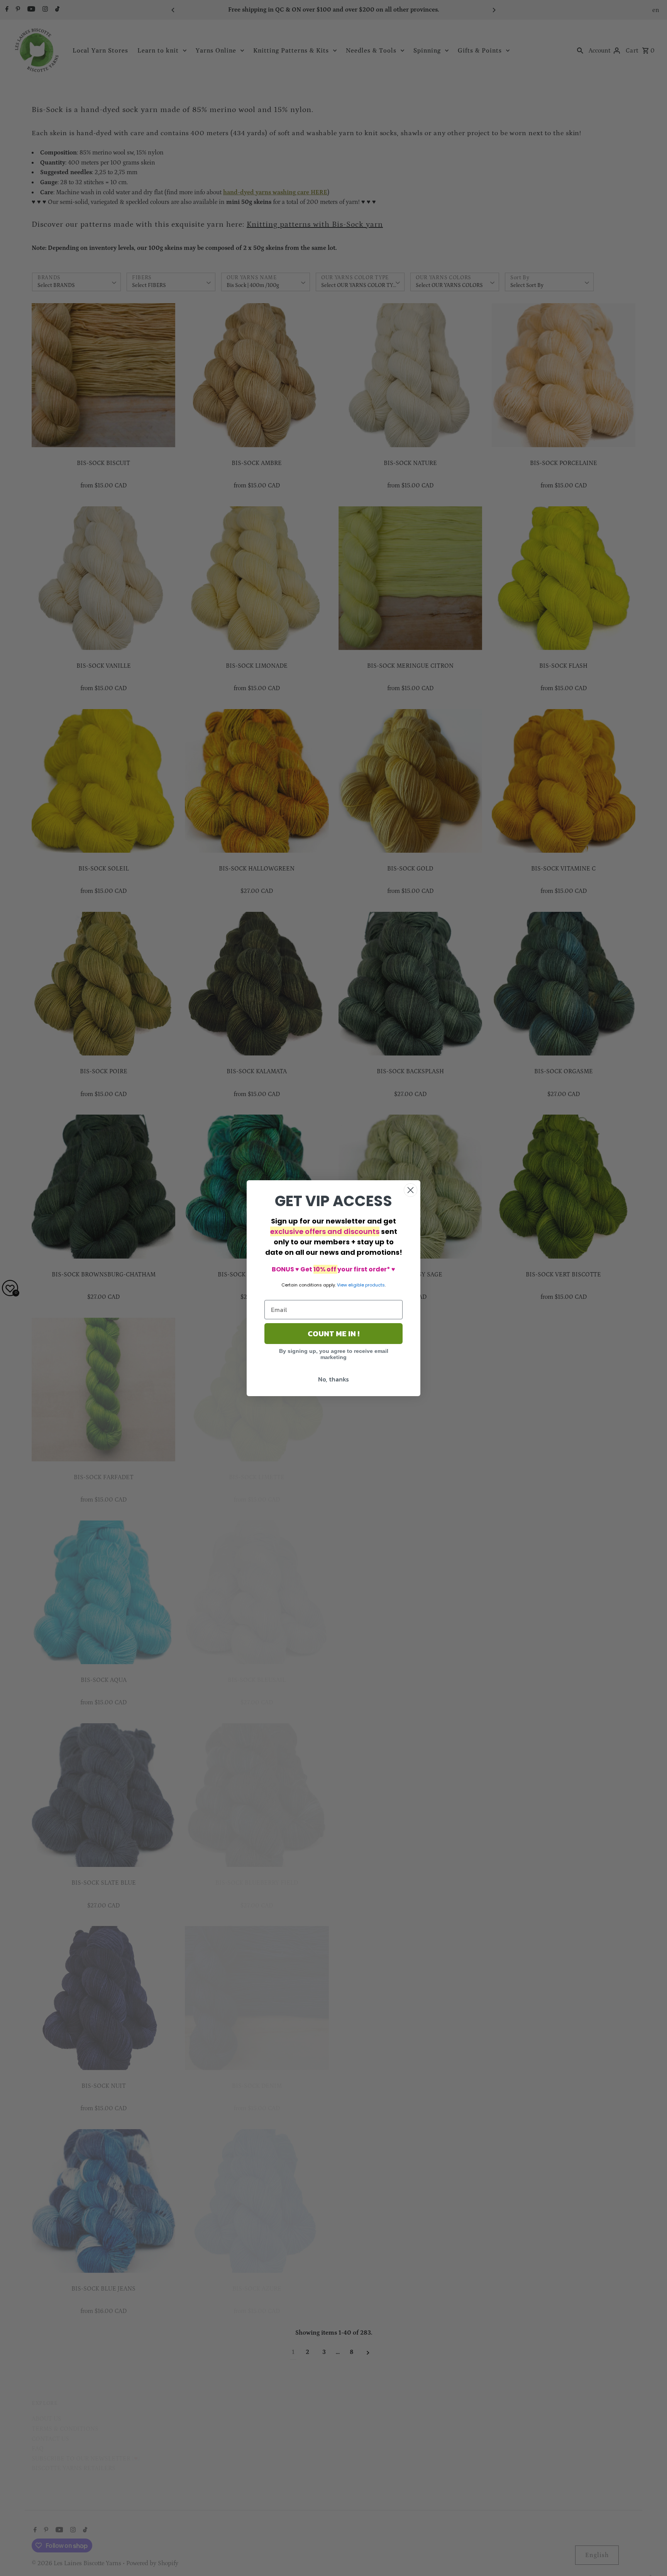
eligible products (367, 1285)
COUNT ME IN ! (333, 1334)
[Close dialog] (411, 1190)
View (342, 1285)
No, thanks (333, 1379)
